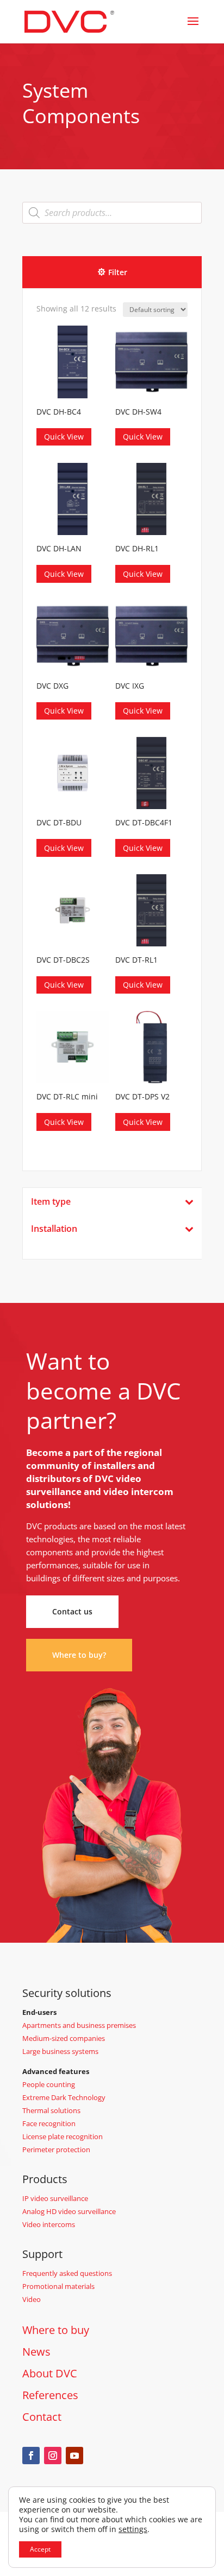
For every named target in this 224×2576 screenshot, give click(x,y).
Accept (40, 2549)
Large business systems (60, 2051)
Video (32, 2299)
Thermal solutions (51, 2110)
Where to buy (56, 2330)
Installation (54, 1229)
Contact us (72, 1611)
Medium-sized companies (64, 2038)
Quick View (64, 437)
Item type (51, 1202)
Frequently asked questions (67, 2273)
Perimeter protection (56, 2149)
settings (133, 2529)
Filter (118, 272)
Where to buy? (79, 1655)
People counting (49, 2084)
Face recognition (49, 2123)
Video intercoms (49, 2224)
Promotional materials (58, 2286)
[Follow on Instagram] (53, 2456)
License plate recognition (63, 2136)
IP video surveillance (55, 2198)
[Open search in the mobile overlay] (112, 213)
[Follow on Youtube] (74, 2456)
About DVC (50, 2373)
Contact (42, 2417)
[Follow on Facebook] (31, 2456)
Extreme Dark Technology (64, 2097)
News (36, 2352)
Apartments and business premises (79, 2025)
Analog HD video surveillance (69, 2211)
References (50, 2395)
